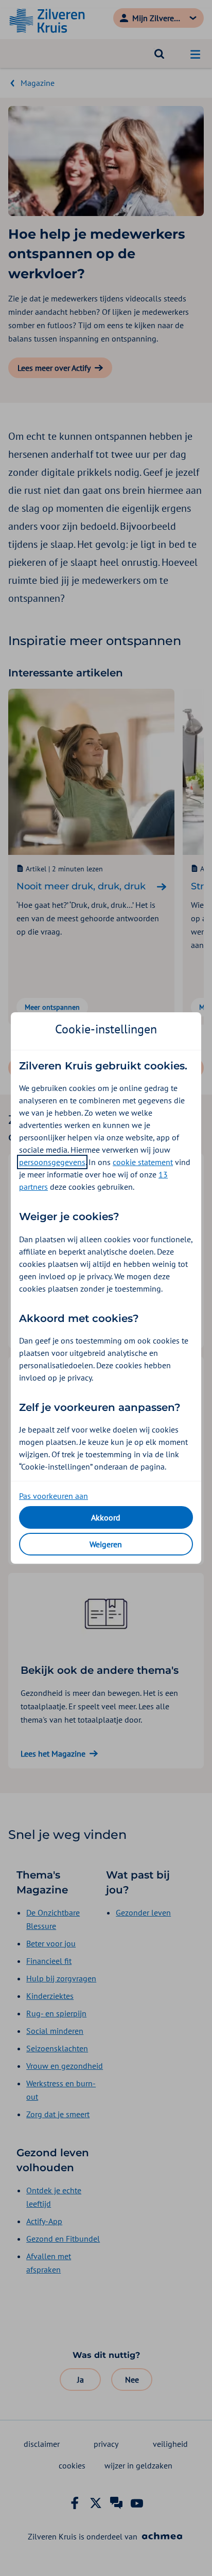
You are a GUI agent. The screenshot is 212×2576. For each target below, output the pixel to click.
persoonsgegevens (52, 1162)
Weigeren (106, 1544)
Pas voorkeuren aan (54, 1496)
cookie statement (143, 1162)
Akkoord (106, 1517)
